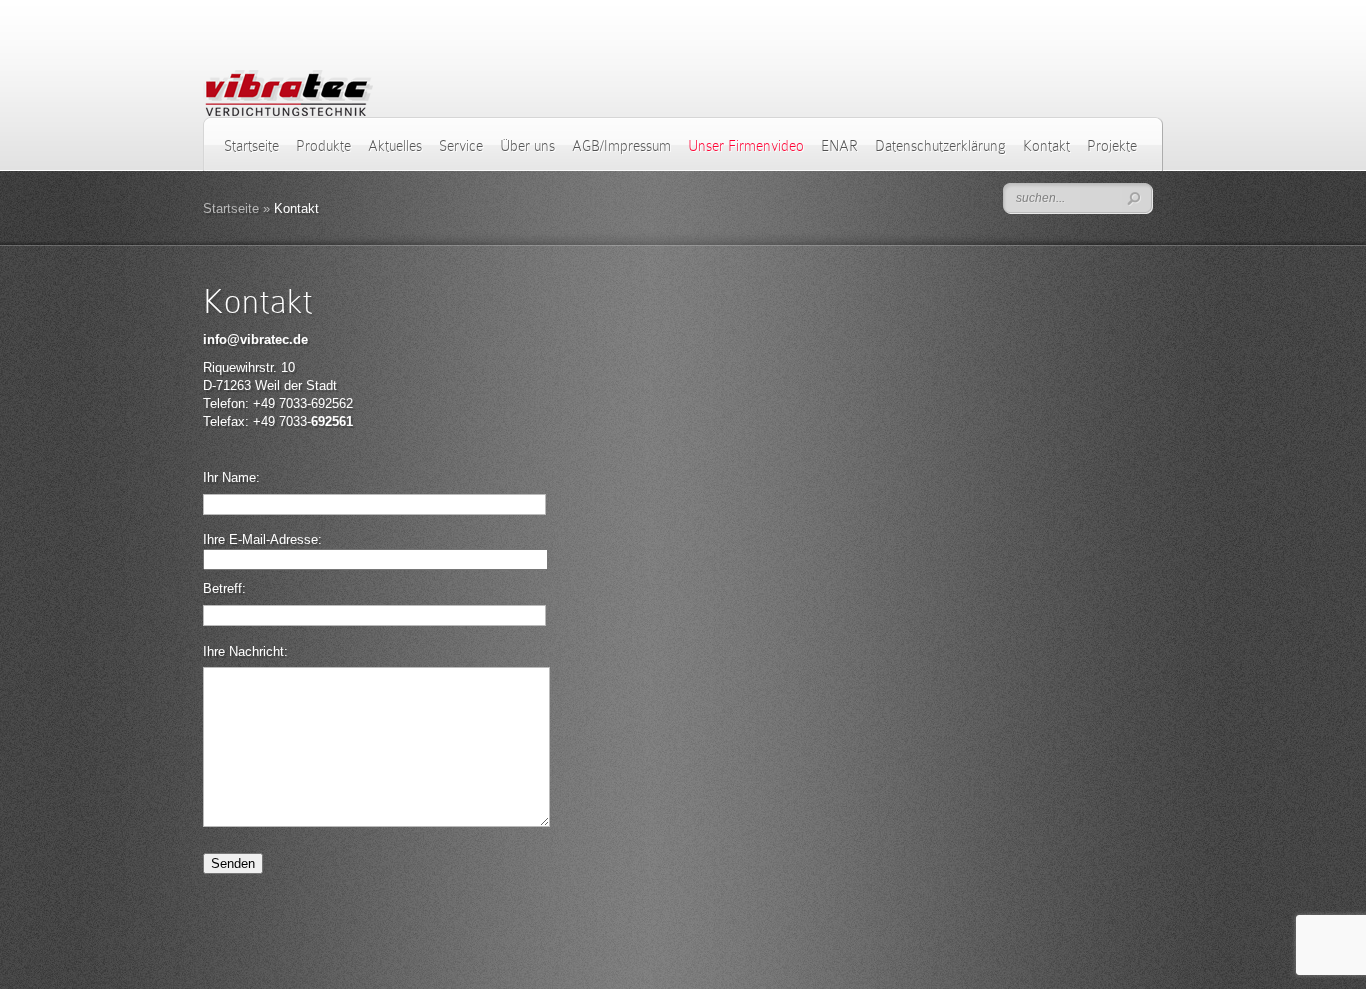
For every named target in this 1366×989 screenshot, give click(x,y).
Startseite (251, 146)
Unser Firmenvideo (746, 146)
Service (461, 146)
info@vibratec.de (255, 339)
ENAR (839, 146)
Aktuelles (395, 146)
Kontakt (1046, 146)
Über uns (527, 146)
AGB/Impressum (621, 146)
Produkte (323, 146)
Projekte (1112, 146)
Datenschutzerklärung (940, 146)
